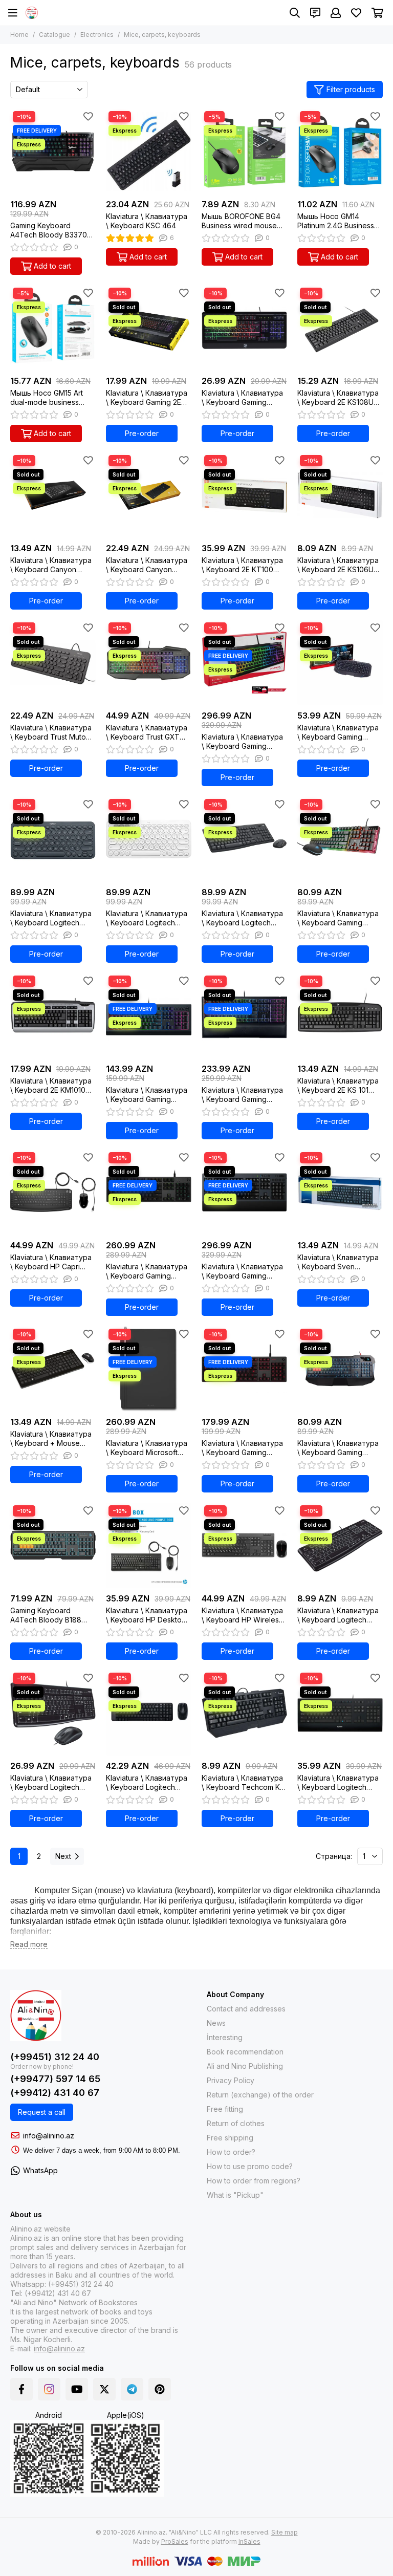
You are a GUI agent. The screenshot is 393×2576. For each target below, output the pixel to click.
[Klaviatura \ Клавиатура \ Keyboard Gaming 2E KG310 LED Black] (149, 328)
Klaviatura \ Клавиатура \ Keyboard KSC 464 (147, 221)
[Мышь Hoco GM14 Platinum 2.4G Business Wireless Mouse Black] (340, 151)
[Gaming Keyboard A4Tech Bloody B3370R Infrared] (53, 151)
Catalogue (54, 35)
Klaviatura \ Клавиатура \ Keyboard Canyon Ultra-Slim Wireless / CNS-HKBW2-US (147, 565)
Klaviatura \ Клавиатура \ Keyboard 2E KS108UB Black (338, 398)
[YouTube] (77, 2389)
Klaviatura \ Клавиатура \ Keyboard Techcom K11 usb (243, 1783)
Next (63, 1856)
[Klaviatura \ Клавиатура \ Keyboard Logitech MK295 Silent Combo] (244, 839)
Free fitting (225, 2109)
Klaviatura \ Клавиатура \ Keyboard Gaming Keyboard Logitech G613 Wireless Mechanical (243, 1271)
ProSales (175, 2541)
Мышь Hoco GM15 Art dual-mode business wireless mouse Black (47, 398)
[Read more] (29, 1945)
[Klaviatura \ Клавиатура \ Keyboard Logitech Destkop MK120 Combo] (53, 1713)
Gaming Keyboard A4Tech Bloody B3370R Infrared (51, 230)
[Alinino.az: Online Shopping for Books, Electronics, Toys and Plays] (32, 13)
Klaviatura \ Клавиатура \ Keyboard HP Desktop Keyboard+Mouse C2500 (149, 1615)
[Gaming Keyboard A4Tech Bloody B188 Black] (53, 1545)
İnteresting (225, 2037)
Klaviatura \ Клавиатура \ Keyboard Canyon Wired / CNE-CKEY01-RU (52, 565)
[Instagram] (49, 2389)
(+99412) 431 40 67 (55, 2093)
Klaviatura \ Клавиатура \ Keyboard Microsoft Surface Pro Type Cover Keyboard (148, 1448)
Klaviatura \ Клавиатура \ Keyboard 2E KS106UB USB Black (338, 565)
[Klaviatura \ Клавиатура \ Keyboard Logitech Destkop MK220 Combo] (149, 1713)
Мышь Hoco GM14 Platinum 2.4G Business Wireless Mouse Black (336, 221)
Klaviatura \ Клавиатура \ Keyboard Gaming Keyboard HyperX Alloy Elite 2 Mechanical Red (242, 742)
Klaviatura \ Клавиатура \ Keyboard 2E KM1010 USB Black (51, 1086)
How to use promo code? (250, 2166)
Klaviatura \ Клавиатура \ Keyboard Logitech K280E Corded (338, 1783)
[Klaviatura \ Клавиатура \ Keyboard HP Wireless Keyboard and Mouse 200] (244, 1545)
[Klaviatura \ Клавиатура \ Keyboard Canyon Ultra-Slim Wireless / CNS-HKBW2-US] (149, 495)
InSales (249, 2541)
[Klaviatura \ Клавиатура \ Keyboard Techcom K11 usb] (244, 1713)
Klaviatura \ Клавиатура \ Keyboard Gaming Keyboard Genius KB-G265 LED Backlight (338, 732)
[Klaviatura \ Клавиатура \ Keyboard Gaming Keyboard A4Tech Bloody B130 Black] (340, 1369)
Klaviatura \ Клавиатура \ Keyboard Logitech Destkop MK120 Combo (51, 1783)
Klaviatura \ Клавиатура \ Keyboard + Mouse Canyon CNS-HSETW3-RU (51, 1439)
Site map (285, 2532)
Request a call (42, 2112)
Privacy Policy (231, 2080)
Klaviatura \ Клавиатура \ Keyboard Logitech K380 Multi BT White (147, 918)
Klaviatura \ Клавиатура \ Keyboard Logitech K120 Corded (338, 1615)
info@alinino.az (49, 2136)
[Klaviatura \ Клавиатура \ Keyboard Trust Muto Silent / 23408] (53, 663)
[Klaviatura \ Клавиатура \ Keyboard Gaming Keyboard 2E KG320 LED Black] (244, 328)
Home (19, 35)
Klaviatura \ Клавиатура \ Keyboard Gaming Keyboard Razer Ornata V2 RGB (242, 1095)
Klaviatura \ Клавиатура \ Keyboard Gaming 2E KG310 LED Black (147, 398)
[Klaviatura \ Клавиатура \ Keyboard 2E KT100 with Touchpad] (244, 495)
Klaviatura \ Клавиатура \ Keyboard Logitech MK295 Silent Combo (242, 918)
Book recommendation (245, 2052)
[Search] (295, 13)
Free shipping (230, 2138)
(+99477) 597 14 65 (55, 2079)
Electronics (97, 35)
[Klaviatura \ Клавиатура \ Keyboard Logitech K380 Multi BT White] (149, 839)
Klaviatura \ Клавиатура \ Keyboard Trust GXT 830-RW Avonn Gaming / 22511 (147, 732)
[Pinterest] (160, 2389)
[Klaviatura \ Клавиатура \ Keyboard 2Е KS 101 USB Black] (340, 1016)
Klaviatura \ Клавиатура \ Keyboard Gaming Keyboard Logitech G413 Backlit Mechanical (243, 1448)
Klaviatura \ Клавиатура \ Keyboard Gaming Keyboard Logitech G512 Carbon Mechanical (147, 1271)
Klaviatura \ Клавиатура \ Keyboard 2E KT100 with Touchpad (242, 565)
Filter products (351, 89)
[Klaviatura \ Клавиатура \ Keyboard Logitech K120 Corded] (340, 1545)
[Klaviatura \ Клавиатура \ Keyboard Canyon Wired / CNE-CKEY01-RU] (53, 495)
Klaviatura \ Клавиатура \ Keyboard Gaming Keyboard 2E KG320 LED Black (243, 398)
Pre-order (142, 433)
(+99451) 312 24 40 (55, 2057)
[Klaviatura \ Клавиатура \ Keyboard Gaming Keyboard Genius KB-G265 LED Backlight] (340, 663)
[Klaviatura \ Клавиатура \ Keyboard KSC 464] (149, 151)
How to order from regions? (254, 2181)
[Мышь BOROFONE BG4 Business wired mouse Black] (244, 151)
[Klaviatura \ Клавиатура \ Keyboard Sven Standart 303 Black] (340, 1192)
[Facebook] (21, 2389)
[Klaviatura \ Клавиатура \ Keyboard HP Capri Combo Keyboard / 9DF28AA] (53, 1192)
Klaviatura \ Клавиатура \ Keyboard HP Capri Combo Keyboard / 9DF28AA (51, 1262)
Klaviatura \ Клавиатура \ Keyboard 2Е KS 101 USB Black (338, 1086)
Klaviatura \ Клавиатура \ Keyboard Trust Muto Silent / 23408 (51, 732)
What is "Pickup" (235, 2195)
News (216, 2023)
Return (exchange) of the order (260, 2095)
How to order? (231, 2152)
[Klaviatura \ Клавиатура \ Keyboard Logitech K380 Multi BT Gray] (53, 839)
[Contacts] (315, 13)
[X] (104, 2389)
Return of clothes (236, 2123)
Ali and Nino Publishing (245, 2066)
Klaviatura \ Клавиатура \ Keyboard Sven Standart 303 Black (338, 1262)
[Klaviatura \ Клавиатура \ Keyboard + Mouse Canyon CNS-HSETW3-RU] (53, 1369)
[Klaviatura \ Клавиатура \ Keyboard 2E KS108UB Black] (340, 328)
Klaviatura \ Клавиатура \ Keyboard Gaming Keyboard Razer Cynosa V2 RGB (147, 1095)
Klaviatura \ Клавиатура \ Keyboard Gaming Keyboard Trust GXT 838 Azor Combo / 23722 (340, 918)
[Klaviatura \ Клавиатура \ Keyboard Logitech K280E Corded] (340, 1713)
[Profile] (336, 13)
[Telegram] (132, 2389)
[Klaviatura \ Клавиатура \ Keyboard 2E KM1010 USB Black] (53, 1016)
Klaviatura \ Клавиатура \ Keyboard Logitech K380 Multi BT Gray (51, 918)
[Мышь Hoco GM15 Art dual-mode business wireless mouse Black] (53, 328)
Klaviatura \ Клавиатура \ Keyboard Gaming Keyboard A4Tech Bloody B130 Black (338, 1448)
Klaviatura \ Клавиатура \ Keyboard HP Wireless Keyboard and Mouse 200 (242, 1615)
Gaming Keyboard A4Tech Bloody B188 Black (46, 1615)
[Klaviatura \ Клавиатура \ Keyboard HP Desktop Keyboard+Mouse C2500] (149, 1545)
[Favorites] (88, 116)
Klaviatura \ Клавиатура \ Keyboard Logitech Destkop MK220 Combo (147, 1783)
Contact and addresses (246, 2009)
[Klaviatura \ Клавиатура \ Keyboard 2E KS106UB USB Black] (340, 495)
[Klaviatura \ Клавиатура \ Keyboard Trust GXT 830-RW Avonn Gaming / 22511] (149, 663)
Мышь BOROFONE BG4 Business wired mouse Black (241, 221)
